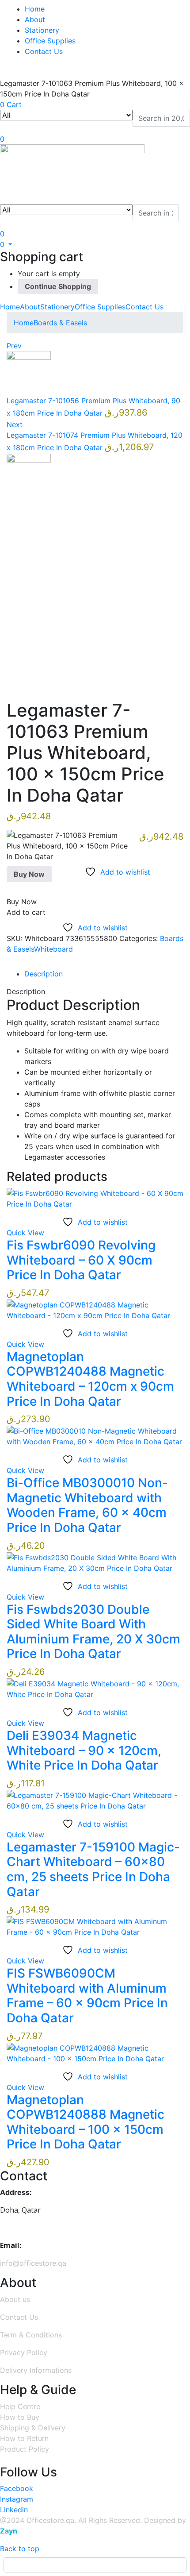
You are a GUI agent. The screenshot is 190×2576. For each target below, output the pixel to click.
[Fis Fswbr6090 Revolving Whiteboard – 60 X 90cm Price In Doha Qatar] (95, 1198)
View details (27, 680)
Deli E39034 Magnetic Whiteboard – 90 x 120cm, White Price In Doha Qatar (84, 1750)
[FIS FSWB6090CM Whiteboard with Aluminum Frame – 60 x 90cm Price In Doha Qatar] (95, 1926)
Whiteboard (53, 949)
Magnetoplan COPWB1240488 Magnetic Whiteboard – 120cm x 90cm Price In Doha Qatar (90, 1379)
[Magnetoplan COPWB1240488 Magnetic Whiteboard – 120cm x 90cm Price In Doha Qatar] (95, 1309)
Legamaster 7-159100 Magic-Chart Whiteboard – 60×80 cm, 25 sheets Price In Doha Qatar (93, 1869)
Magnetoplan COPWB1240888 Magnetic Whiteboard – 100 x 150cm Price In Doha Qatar (85, 2122)
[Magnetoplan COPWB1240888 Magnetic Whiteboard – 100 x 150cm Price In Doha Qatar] (95, 2052)
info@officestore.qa (33, 2263)
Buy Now (29, 874)
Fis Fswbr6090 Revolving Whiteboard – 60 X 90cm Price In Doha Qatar (81, 1260)
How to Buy (20, 2417)
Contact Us (44, 51)
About (35, 19)
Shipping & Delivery (33, 2428)
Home (35, 9)
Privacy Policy (24, 2352)
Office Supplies (50, 41)
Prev (14, 346)
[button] (6, 244)
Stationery (42, 30)
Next (15, 424)
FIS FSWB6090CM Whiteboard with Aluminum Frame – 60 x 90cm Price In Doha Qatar (87, 1996)
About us (15, 2299)
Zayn (9, 2531)
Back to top (20, 2549)
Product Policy (25, 2449)
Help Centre (20, 2406)
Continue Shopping (58, 286)
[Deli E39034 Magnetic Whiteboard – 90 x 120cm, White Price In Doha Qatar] (95, 1688)
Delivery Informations (36, 2370)
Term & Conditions (31, 2335)
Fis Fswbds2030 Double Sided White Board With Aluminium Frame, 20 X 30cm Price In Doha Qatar (93, 1632)
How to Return (24, 2438)
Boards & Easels (60, 323)
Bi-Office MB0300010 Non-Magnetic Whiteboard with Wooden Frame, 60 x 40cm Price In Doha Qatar (87, 1505)
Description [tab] (44, 974)
